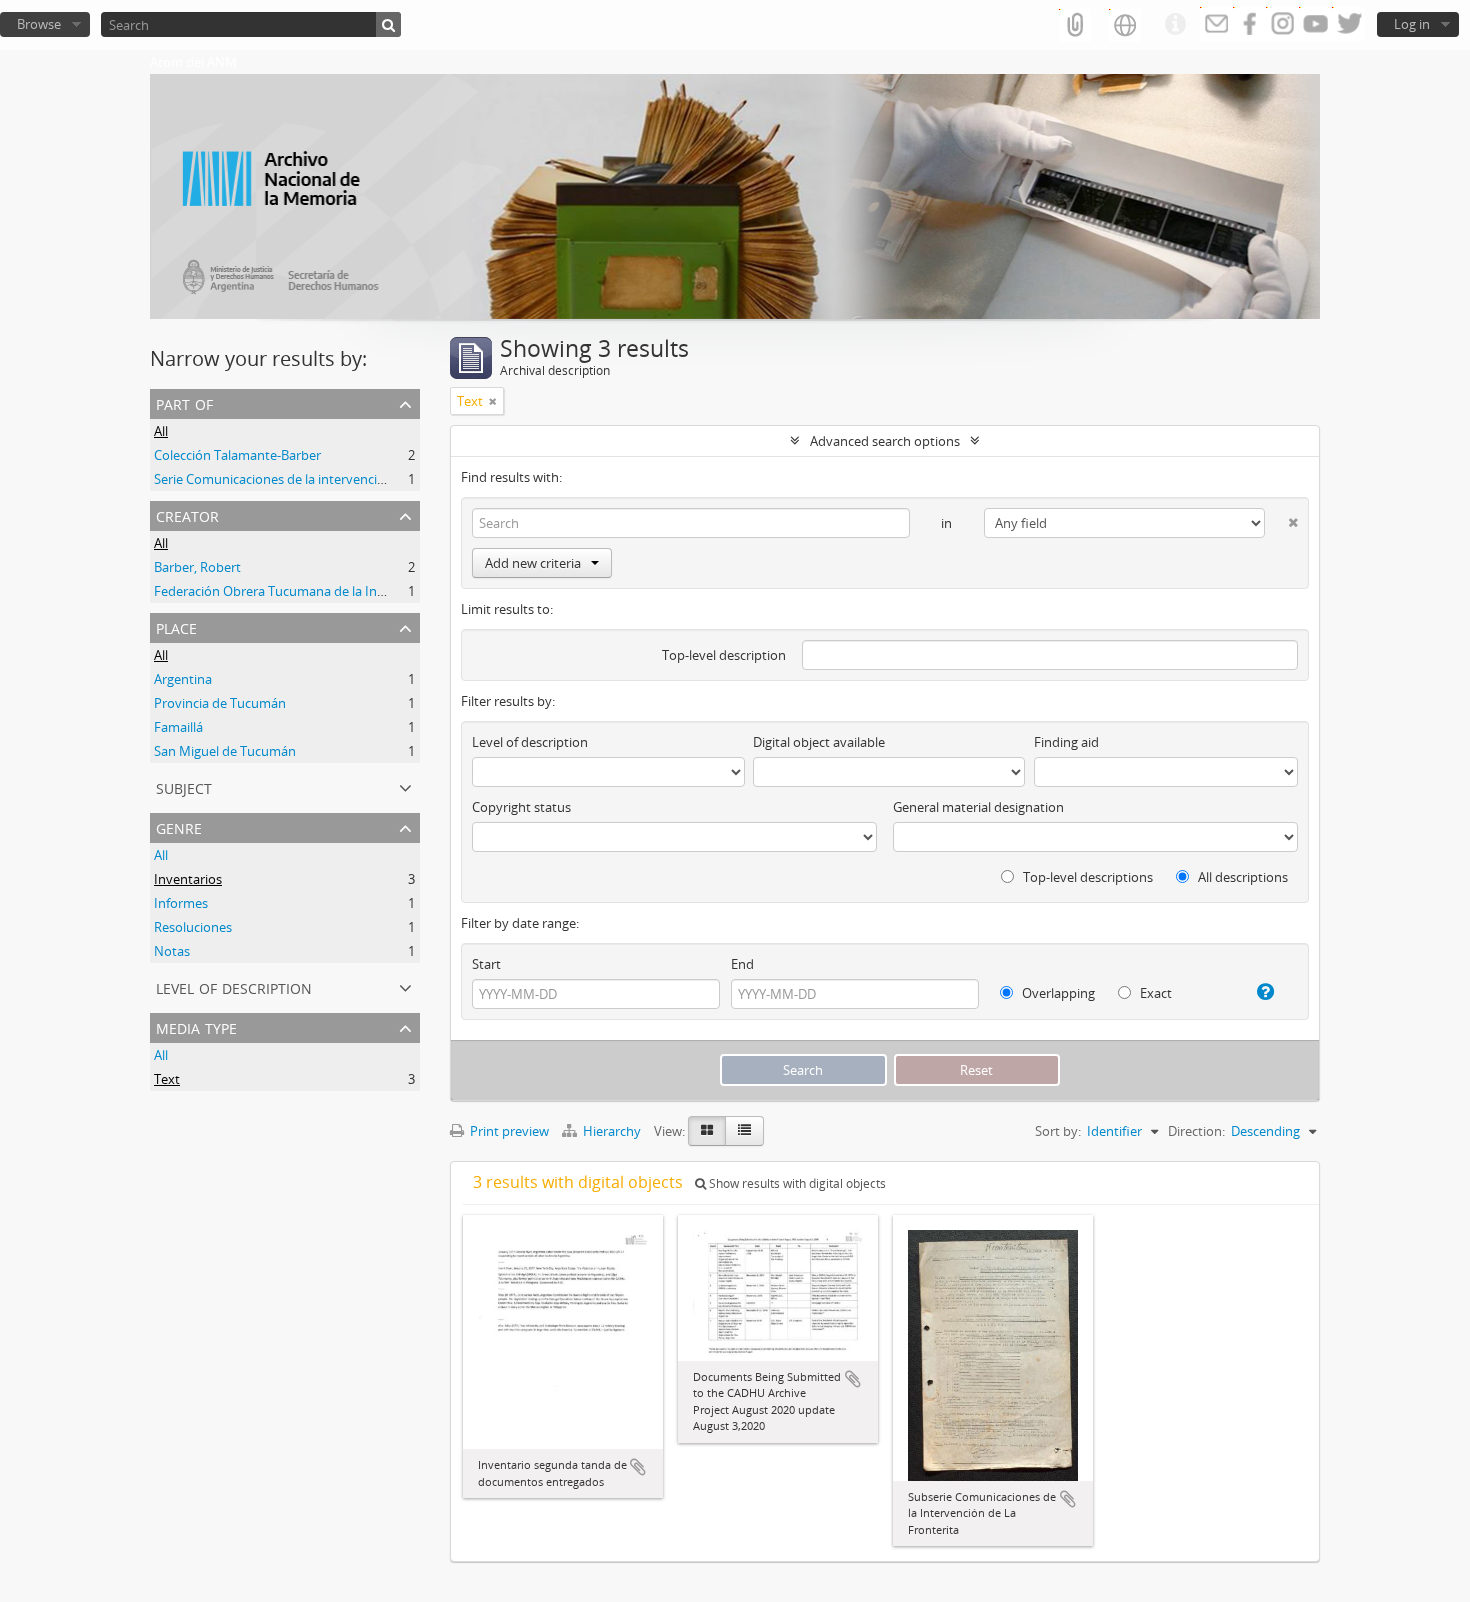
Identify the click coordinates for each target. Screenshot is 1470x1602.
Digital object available (819, 742)
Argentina (183, 679)
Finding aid (1066, 742)
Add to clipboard (638, 1467)
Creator (187, 514)
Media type (196, 1026)
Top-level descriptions (1086, 877)
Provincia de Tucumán (220, 703)
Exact (1154, 993)
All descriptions (1241, 877)
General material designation (978, 807)
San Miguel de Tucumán (225, 751)
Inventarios (188, 879)
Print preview (508, 1131)
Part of (184, 402)
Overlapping (1057, 993)
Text (167, 1079)
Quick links (1175, 25)
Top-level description (724, 655)
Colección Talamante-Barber (237, 455)
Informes (181, 903)
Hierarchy (612, 1131)
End (742, 964)
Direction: (1196, 1131)
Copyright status (521, 807)
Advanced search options (885, 441)
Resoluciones (193, 927)
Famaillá (178, 727)
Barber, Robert (197, 567)
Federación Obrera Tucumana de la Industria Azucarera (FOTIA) (341, 591)
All (161, 431)
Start (486, 964)
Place (176, 626)
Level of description (234, 986)
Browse (39, 24)
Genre (179, 826)
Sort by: (1058, 1131)
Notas (172, 951)
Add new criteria (533, 563)
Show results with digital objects (796, 1183)
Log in (1412, 24)
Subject (184, 786)
